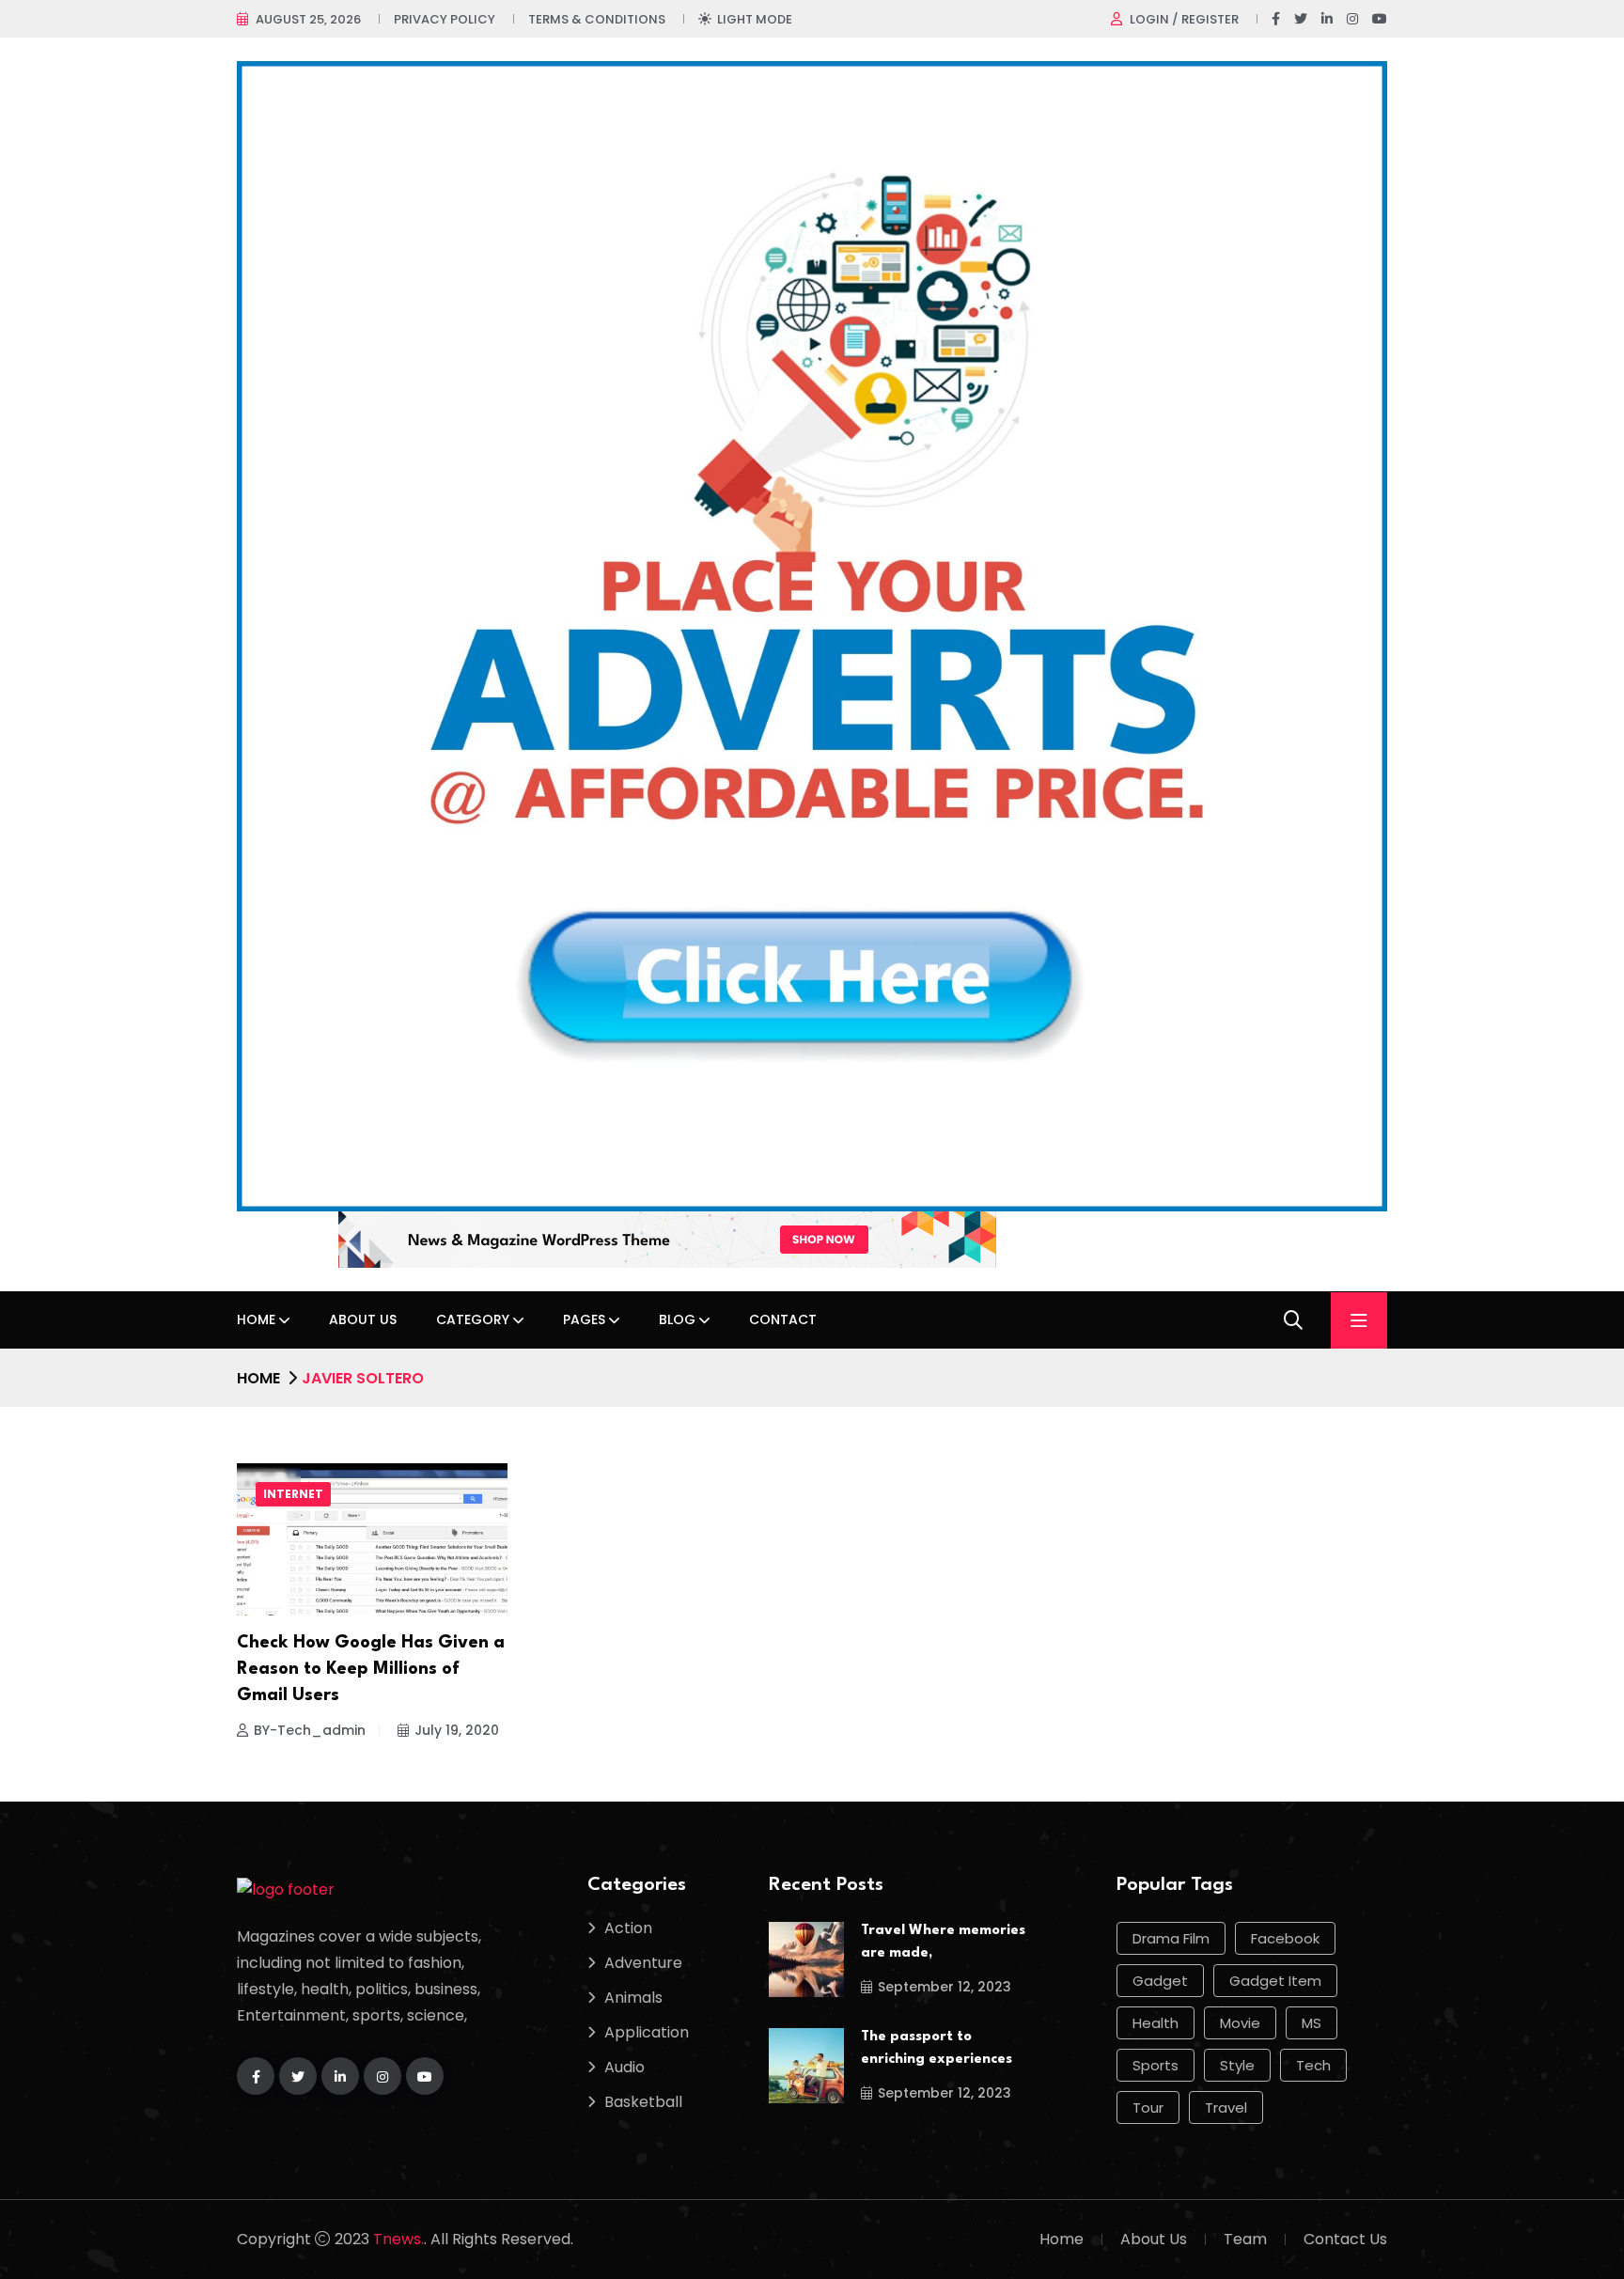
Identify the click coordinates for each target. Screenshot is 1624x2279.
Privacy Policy (445, 19)
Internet (293, 1494)
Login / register (1184, 19)
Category (473, 1319)
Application (647, 2032)
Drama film (1171, 1938)
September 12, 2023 (945, 1987)
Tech (1313, 2065)
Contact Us (1345, 2239)
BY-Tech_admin (310, 1730)
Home (256, 1319)
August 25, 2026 (308, 19)
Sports (1156, 2065)
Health (1156, 2023)
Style (1237, 2065)
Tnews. (398, 2239)
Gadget (1160, 1981)
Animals (633, 1998)
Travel (1226, 2107)
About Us (363, 1319)
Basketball (643, 2102)
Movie (1240, 2023)
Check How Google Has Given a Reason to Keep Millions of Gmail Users (371, 1669)
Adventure (643, 1963)
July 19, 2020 (457, 1730)
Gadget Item (1275, 1981)
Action (628, 1928)
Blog (677, 1319)
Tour (1148, 2107)
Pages (584, 1319)
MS (1312, 2023)
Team (1245, 2239)
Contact (783, 1319)
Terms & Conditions (597, 19)
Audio (625, 2067)
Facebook (1285, 1938)
